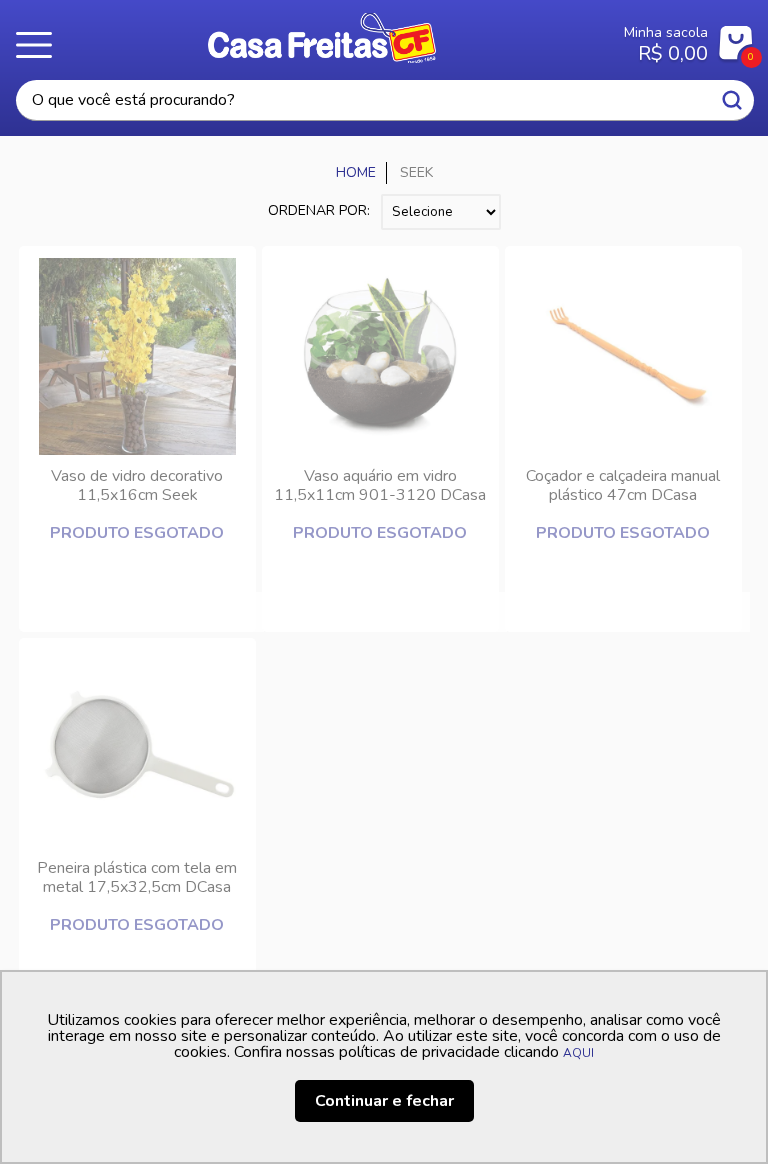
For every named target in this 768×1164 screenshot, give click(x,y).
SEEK (416, 172)
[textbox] (385, 100)
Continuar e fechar (384, 1101)
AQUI (578, 1053)
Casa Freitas (322, 38)
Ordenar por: (319, 210)
